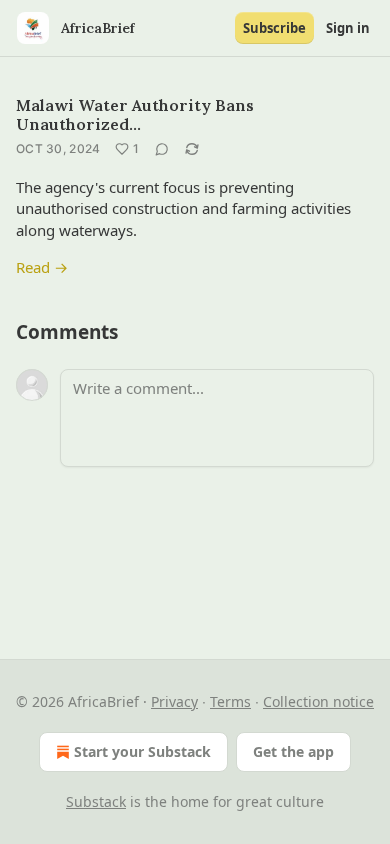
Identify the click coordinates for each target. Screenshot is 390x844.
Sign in (348, 28)
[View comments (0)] (162, 149)
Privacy (174, 701)
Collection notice (318, 701)
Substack (96, 801)
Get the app (293, 751)
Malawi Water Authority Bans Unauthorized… (135, 114)
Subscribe (274, 28)
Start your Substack (142, 751)
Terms (230, 701)
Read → (42, 267)
